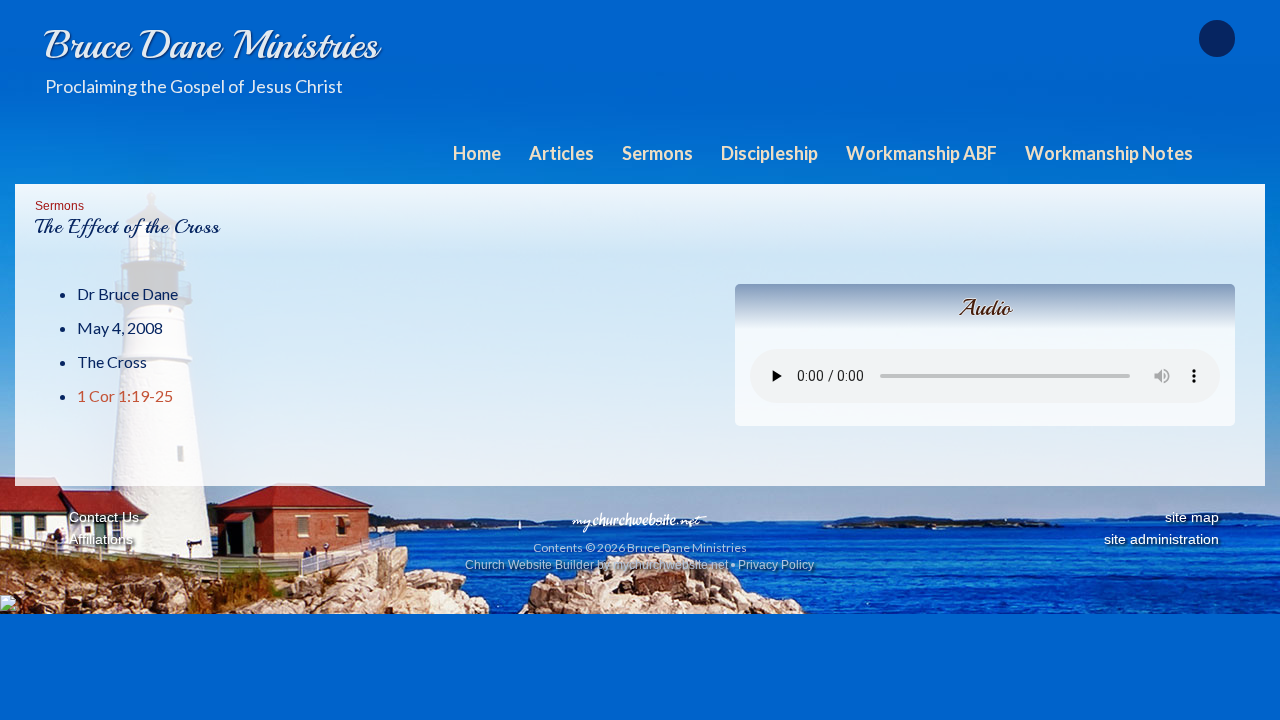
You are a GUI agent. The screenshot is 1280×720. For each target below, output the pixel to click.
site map (1192, 517)
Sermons (657, 153)
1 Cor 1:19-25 (125, 395)
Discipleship (769, 153)
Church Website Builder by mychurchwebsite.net (596, 565)
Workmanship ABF (921, 153)
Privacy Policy (776, 565)
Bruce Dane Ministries (211, 45)
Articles (561, 153)
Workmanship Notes (1109, 153)
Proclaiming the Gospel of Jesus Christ (194, 86)
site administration (1161, 539)
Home (477, 153)
